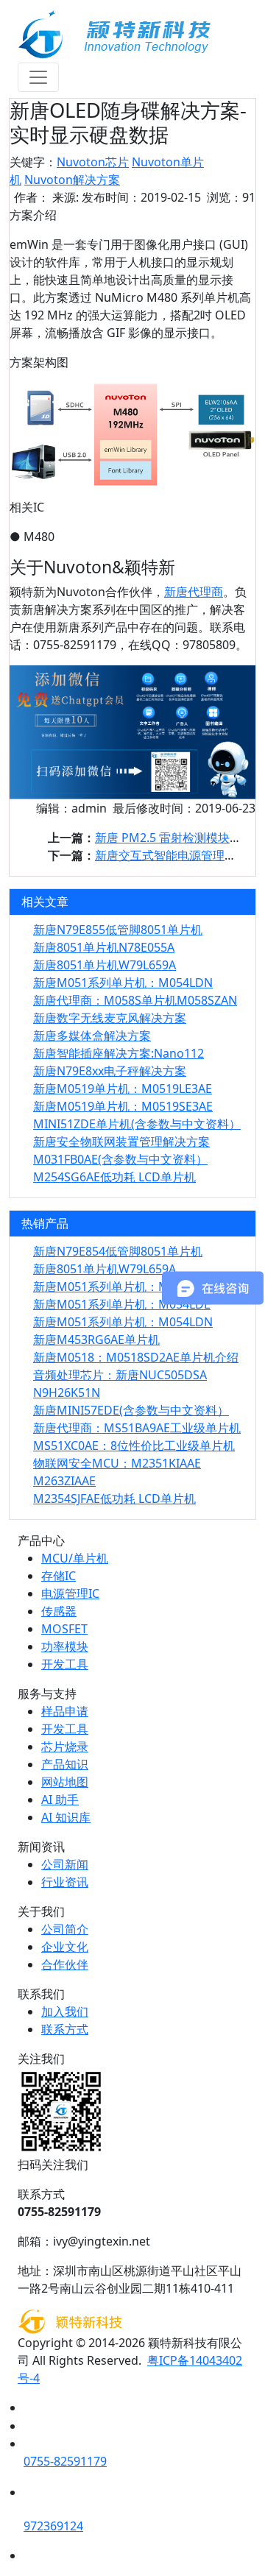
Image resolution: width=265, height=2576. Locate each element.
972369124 (53, 2526)
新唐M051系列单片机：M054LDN (123, 983)
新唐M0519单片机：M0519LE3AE (123, 1089)
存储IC (59, 1576)
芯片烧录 (65, 1747)
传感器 (59, 1611)
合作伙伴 (65, 1964)
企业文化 (65, 1947)
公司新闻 (65, 1864)
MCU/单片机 (75, 1558)
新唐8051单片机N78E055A (104, 947)
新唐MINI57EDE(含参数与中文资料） (131, 1410)
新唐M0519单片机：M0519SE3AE (123, 1106)
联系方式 (65, 2029)
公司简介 (65, 1929)
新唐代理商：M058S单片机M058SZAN (135, 1000)
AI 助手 (60, 1800)
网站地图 (65, 1782)
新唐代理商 (194, 592)
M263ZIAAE (64, 1481)
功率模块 (65, 1646)
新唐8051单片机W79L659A (105, 965)
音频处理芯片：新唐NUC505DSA (120, 1375)
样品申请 (65, 1711)
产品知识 (65, 1764)
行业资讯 (65, 1882)
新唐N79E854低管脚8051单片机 (118, 1251)
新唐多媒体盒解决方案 (92, 1036)
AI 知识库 (66, 1817)
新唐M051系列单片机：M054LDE (122, 1304)
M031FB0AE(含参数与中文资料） (120, 1159)
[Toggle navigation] (38, 77)
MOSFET (64, 1629)
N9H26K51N (67, 1393)
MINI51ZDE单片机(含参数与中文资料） (137, 1124)
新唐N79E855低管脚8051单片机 (118, 930)
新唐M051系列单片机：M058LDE (122, 1287)
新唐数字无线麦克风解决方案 (110, 1018)
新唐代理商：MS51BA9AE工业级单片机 (137, 1428)
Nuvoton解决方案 (72, 180)
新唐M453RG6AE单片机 (96, 1340)
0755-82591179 (65, 2461)
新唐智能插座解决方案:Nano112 (119, 1053)
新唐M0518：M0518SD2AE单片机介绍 (136, 1357)
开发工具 (65, 1664)
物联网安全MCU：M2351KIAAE (117, 1463)
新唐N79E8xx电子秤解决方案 (110, 1071)
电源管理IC (70, 1593)
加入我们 (65, 2011)
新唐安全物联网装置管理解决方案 (121, 1142)
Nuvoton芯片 (93, 162)
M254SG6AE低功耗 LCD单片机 (114, 1177)
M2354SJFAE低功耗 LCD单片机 (114, 1498)
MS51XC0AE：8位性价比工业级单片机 (134, 1446)
